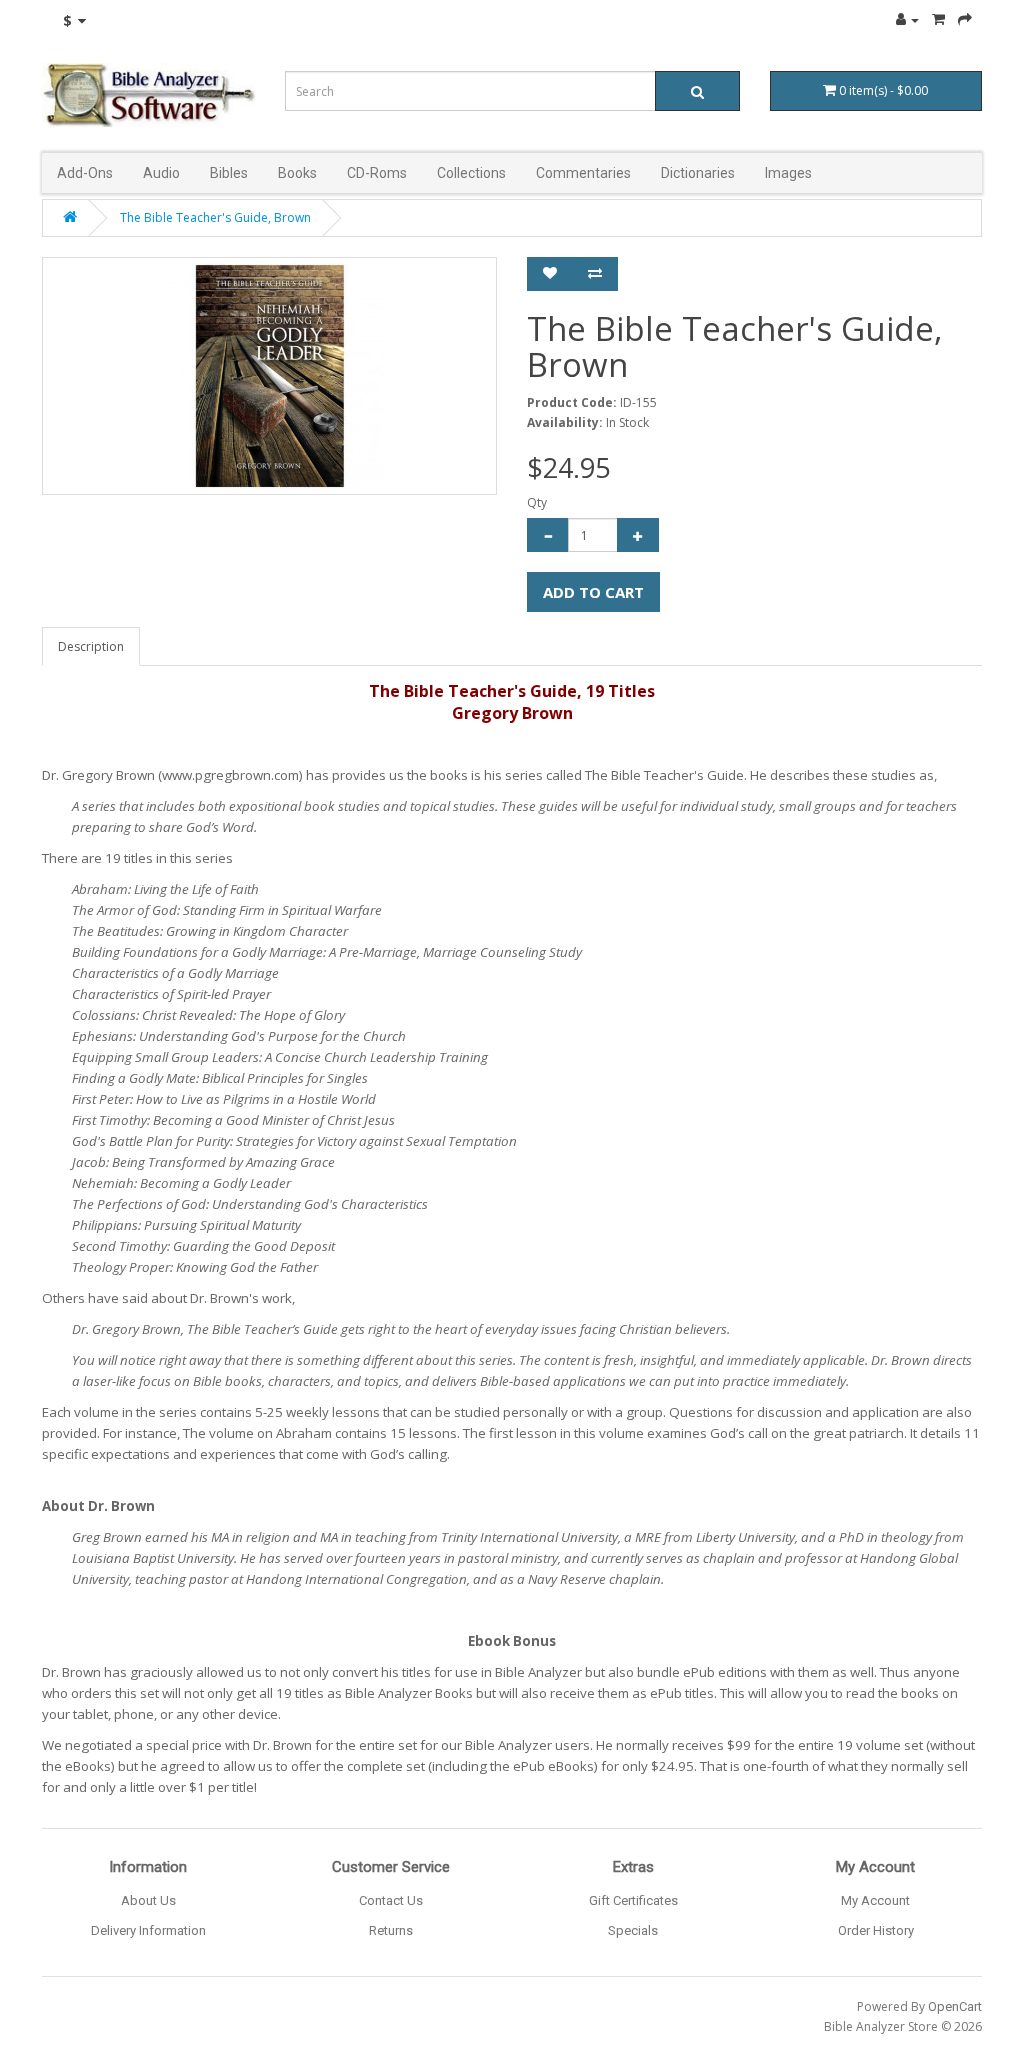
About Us (148, 1900)
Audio (161, 173)
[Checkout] (965, 19)
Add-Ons (85, 173)
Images (788, 173)
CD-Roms (377, 173)
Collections (471, 173)
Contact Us (391, 1900)
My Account (875, 1900)
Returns (391, 1930)
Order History (876, 1930)
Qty (537, 502)
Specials (633, 1930)
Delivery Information (148, 1930)
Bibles (229, 173)
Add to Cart (593, 592)
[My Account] (907, 19)
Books (297, 173)
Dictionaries (698, 173)
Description (91, 646)
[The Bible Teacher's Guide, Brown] (269, 376)
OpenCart (955, 2006)
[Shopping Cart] (938, 19)
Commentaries (583, 173)
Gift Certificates (633, 1900)
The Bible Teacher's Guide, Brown (215, 217)
